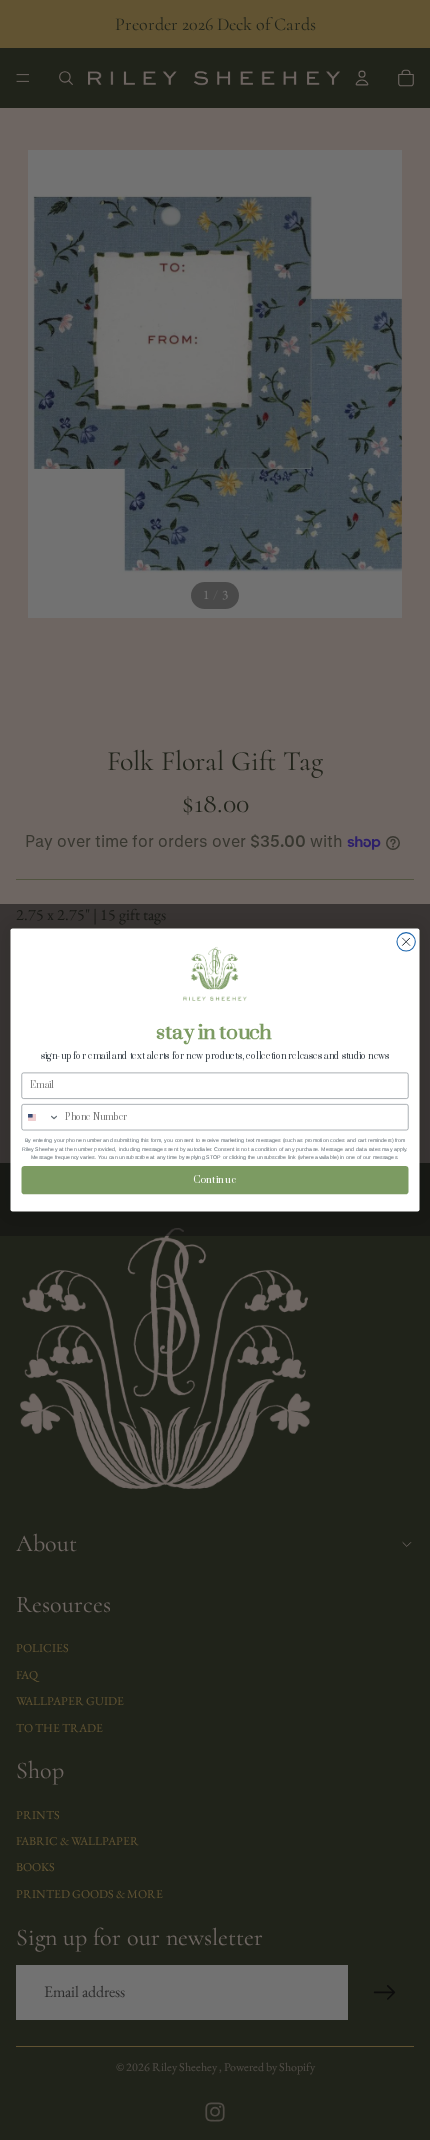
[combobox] (41, 1116)
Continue (215, 1179)
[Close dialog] (406, 942)
